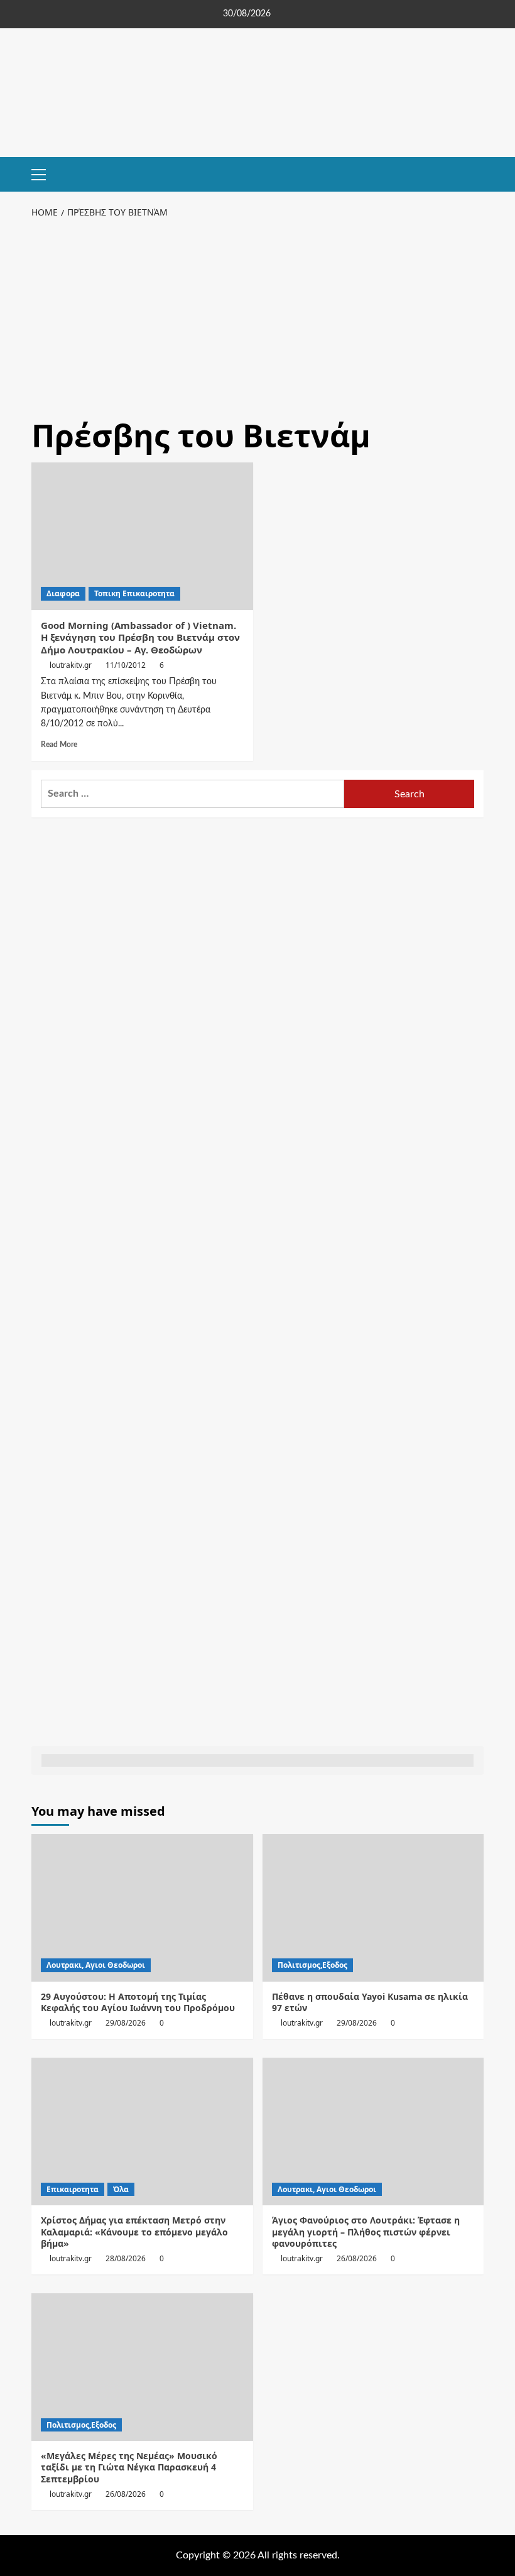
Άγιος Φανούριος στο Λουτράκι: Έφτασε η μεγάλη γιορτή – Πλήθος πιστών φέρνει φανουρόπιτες (366, 2231)
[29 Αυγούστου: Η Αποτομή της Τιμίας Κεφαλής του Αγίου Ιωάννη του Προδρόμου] (142, 1908)
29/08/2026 (126, 2023)
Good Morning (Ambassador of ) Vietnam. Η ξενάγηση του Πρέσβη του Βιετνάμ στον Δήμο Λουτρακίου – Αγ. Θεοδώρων (140, 637)
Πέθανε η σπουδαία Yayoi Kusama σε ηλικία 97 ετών (370, 2002)
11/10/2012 (126, 665)
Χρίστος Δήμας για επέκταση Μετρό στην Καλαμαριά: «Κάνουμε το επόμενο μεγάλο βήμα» (134, 2231)
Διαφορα (63, 593)
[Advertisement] (257, 315)
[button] (44, 173)
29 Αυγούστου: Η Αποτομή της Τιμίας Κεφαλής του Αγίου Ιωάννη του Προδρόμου (138, 2002)
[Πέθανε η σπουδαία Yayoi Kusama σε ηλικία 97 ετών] (373, 1908)
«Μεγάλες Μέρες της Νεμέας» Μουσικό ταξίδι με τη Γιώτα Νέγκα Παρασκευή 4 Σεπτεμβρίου (129, 2467)
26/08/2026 (357, 2258)
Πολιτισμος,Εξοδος (312, 1965)
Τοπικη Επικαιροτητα (134, 593)
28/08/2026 (126, 2258)
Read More (59, 745)
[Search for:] (192, 794)
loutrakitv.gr (71, 665)
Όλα (121, 2189)
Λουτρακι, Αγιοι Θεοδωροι (96, 1965)
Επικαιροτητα (73, 2189)
